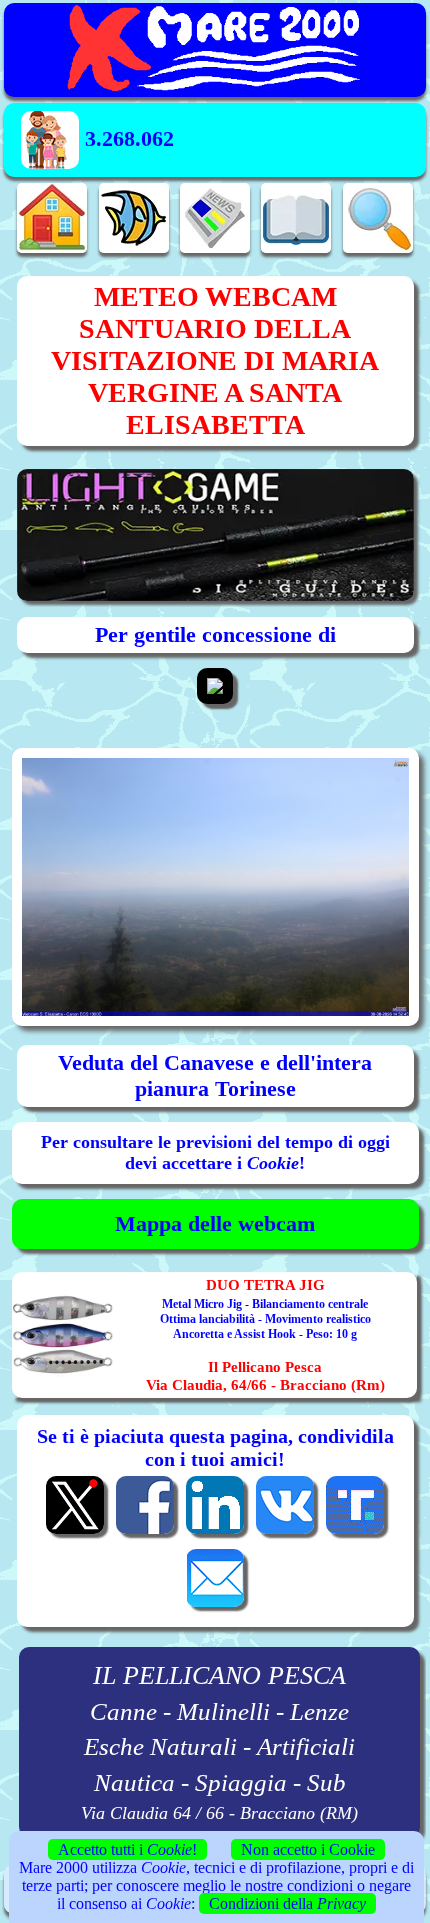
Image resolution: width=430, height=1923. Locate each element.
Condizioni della (287, 1903)
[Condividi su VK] (285, 1532)
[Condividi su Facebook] (145, 1532)
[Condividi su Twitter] (75, 1532)
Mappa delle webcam (215, 1223)
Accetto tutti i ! (127, 1849)
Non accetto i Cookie (308, 1849)
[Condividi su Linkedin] (215, 1532)
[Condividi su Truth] (355, 1532)
